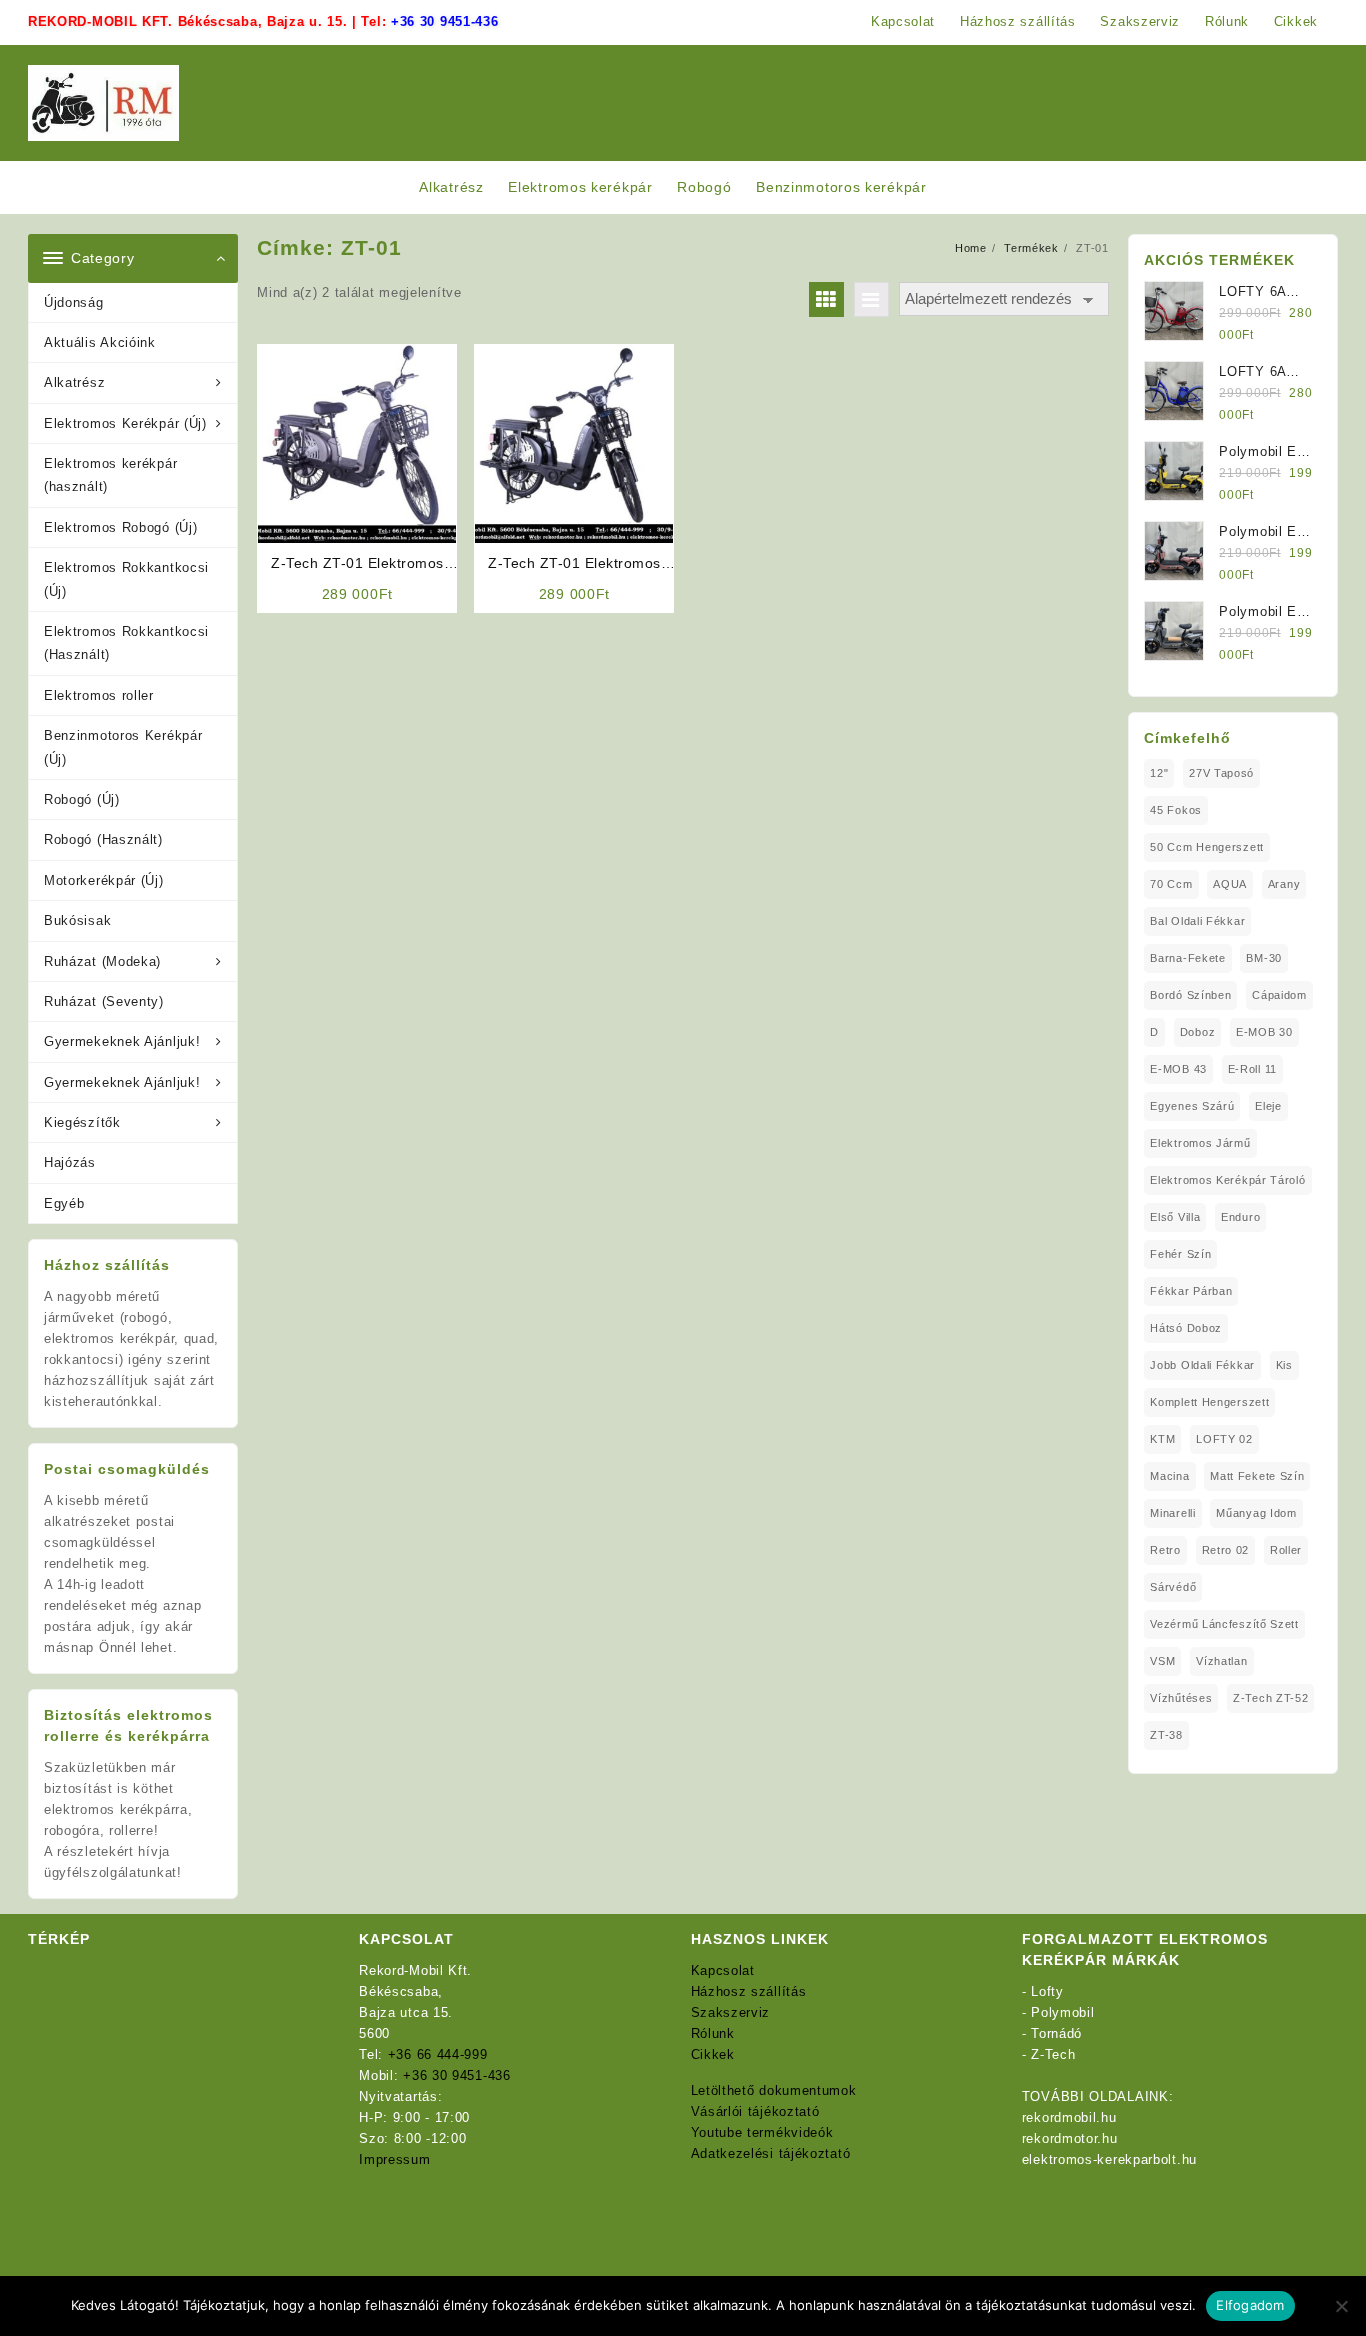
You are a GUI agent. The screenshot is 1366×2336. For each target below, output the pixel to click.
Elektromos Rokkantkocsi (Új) (126, 579)
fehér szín (1180, 1254)
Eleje (1268, 1106)
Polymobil (1062, 2012)
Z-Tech (1053, 2054)
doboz (1198, 1032)
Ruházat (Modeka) (102, 961)
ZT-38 (1166, 1735)
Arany (1284, 884)
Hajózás (70, 1162)
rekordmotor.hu (1070, 2138)
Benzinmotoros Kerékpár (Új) (123, 747)
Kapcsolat (723, 1970)
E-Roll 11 (1252, 1069)
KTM (1162, 1439)
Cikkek (713, 2054)
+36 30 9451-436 (445, 21)
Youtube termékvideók (762, 2132)
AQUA (1230, 884)
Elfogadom (1250, 2305)
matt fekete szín (1257, 1476)
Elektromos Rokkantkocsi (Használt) (126, 643)
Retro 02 (1226, 1550)
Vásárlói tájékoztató (755, 2111)
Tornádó (1056, 2033)
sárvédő (1173, 1587)
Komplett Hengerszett (1209, 1402)
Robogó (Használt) (103, 839)
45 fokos (1176, 810)
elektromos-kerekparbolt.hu (1109, 2159)
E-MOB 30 (1264, 1032)
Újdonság (74, 302)
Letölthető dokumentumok (774, 2090)
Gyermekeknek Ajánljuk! (122, 1041)
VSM (1162, 1661)
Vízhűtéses (1181, 1698)
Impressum (394, 2159)
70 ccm (1171, 884)
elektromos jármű (1200, 1143)
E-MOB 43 (1178, 1069)
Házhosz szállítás (749, 1991)
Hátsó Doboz (1186, 1328)
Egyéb (64, 1203)
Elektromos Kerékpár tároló (1227, 1180)
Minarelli (1172, 1513)
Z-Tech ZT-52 (1270, 1698)
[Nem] (1341, 2306)
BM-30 (1264, 958)
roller (1286, 1550)
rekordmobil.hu (1069, 2117)
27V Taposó (1221, 773)
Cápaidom (1279, 995)
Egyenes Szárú (1192, 1106)
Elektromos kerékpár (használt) (110, 475)
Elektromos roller (99, 695)
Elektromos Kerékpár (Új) (125, 423)
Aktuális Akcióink (100, 342)
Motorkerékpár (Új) (104, 880)
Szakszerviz (731, 2012)
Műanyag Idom (1256, 1513)
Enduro (1240, 1217)
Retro (1165, 1550)
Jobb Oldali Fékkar (1202, 1365)
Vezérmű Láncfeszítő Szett (1224, 1624)
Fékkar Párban (1191, 1291)
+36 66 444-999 (438, 2054)
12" (1159, 773)
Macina (1169, 1476)
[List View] (871, 299)
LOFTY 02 (1224, 1439)
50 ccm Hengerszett (1207, 847)
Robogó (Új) (82, 799)
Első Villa (1175, 1217)
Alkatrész (74, 382)
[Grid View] (826, 299)
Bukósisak (77, 920)
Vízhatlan (1221, 1661)
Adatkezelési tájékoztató (771, 2153)
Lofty (1047, 1991)
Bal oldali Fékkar (1197, 921)
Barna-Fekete (1187, 958)
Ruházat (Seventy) (104, 1001)
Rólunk (713, 2033)
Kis (1284, 1365)
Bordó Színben (1190, 995)
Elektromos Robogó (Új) (120, 527)
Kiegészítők (82, 1122)
